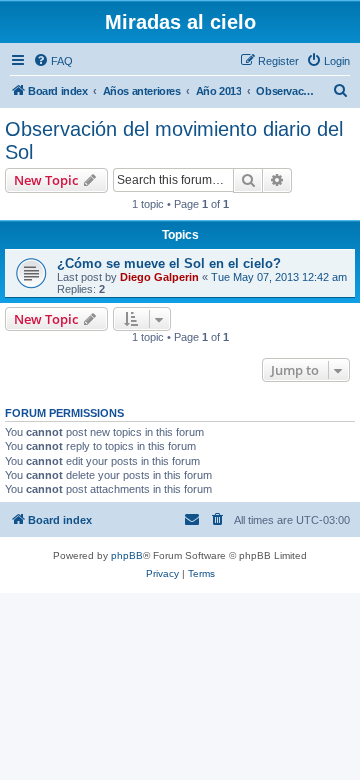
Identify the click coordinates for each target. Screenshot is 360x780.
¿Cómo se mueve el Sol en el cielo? (169, 263)
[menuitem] (53, 61)
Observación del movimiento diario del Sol (174, 140)
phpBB (127, 555)
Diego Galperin (159, 277)
